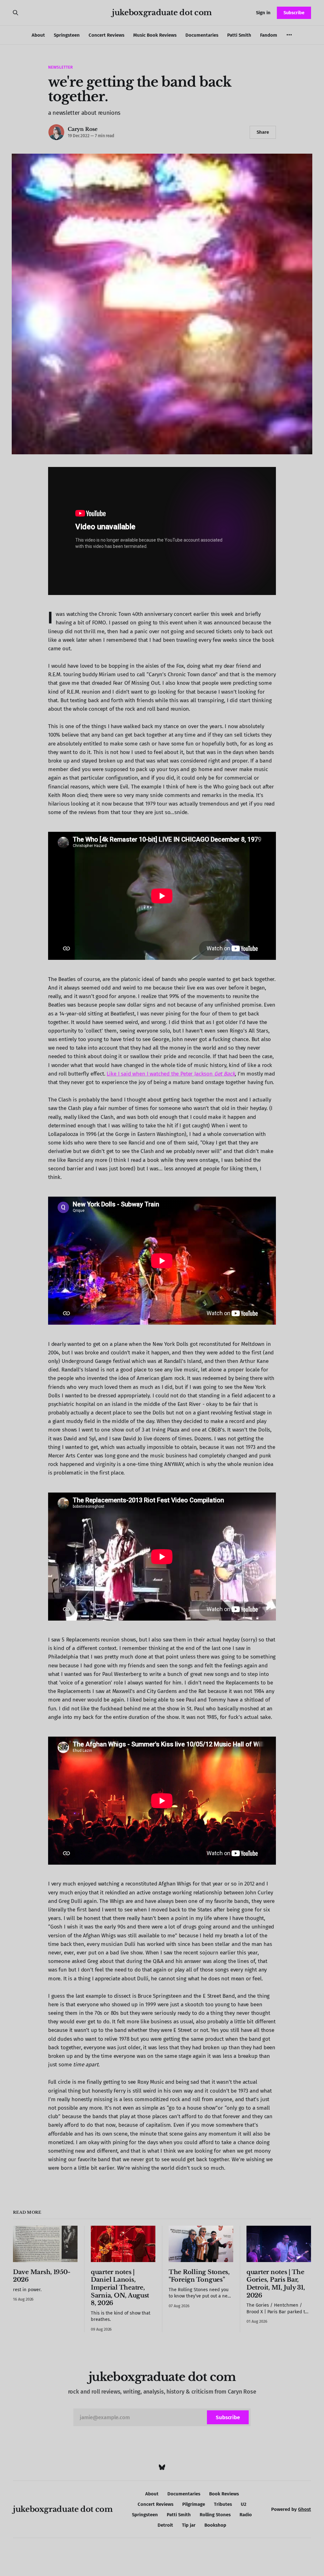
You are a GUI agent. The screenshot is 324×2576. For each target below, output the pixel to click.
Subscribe (294, 13)
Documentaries (202, 35)
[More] (289, 35)
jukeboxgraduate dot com (162, 13)
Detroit (165, 2525)
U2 (244, 2504)
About (38, 35)
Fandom (269, 35)
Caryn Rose (83, 129)
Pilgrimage (194, 2504)
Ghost (305, 2509)
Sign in (263, 13)
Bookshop (215, 2525)
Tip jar (189, 2525)
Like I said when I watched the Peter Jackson (160, 1074)
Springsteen (67, 35)
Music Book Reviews (155, 35)
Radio (246, 2515)
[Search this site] (16, 13)
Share (263, 132)
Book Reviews (224, 2494)
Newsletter (60, 67)
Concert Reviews (106, 35)
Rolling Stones (215, 2515)
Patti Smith (239, 35)
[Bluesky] (162, 2467)
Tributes (223, 2504)
